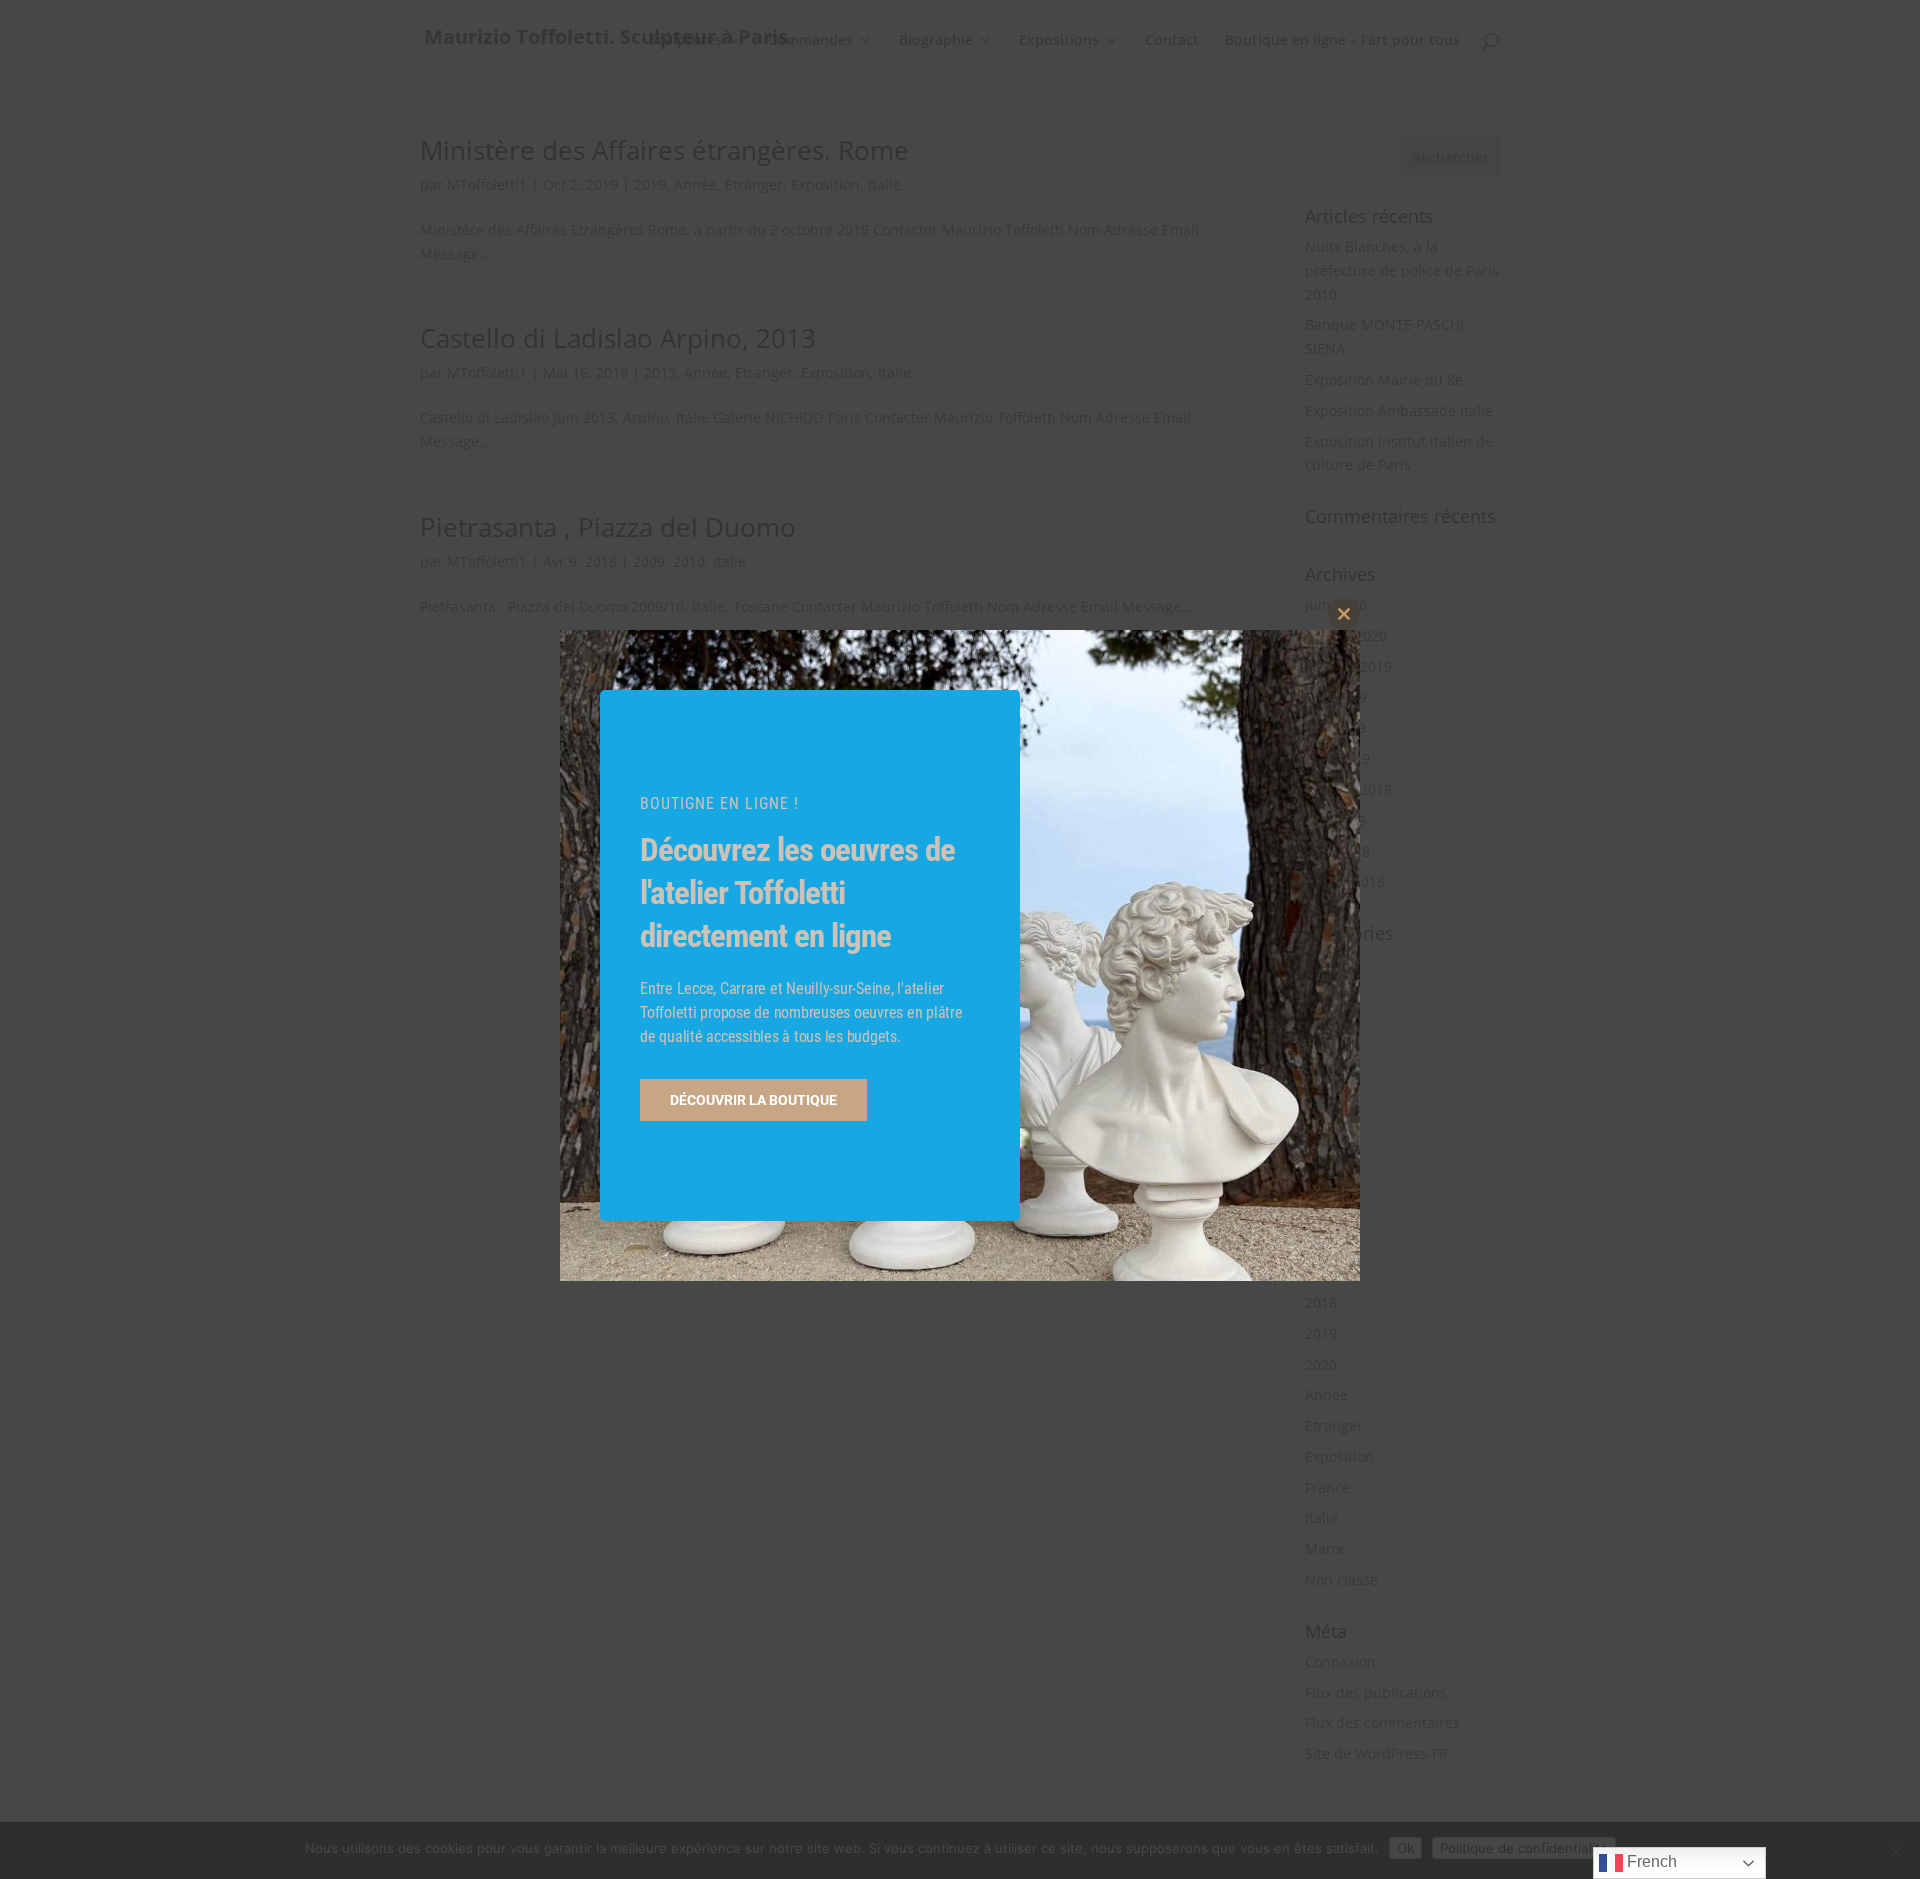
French (1650, 1861)
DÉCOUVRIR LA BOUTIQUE (753, 1100)
